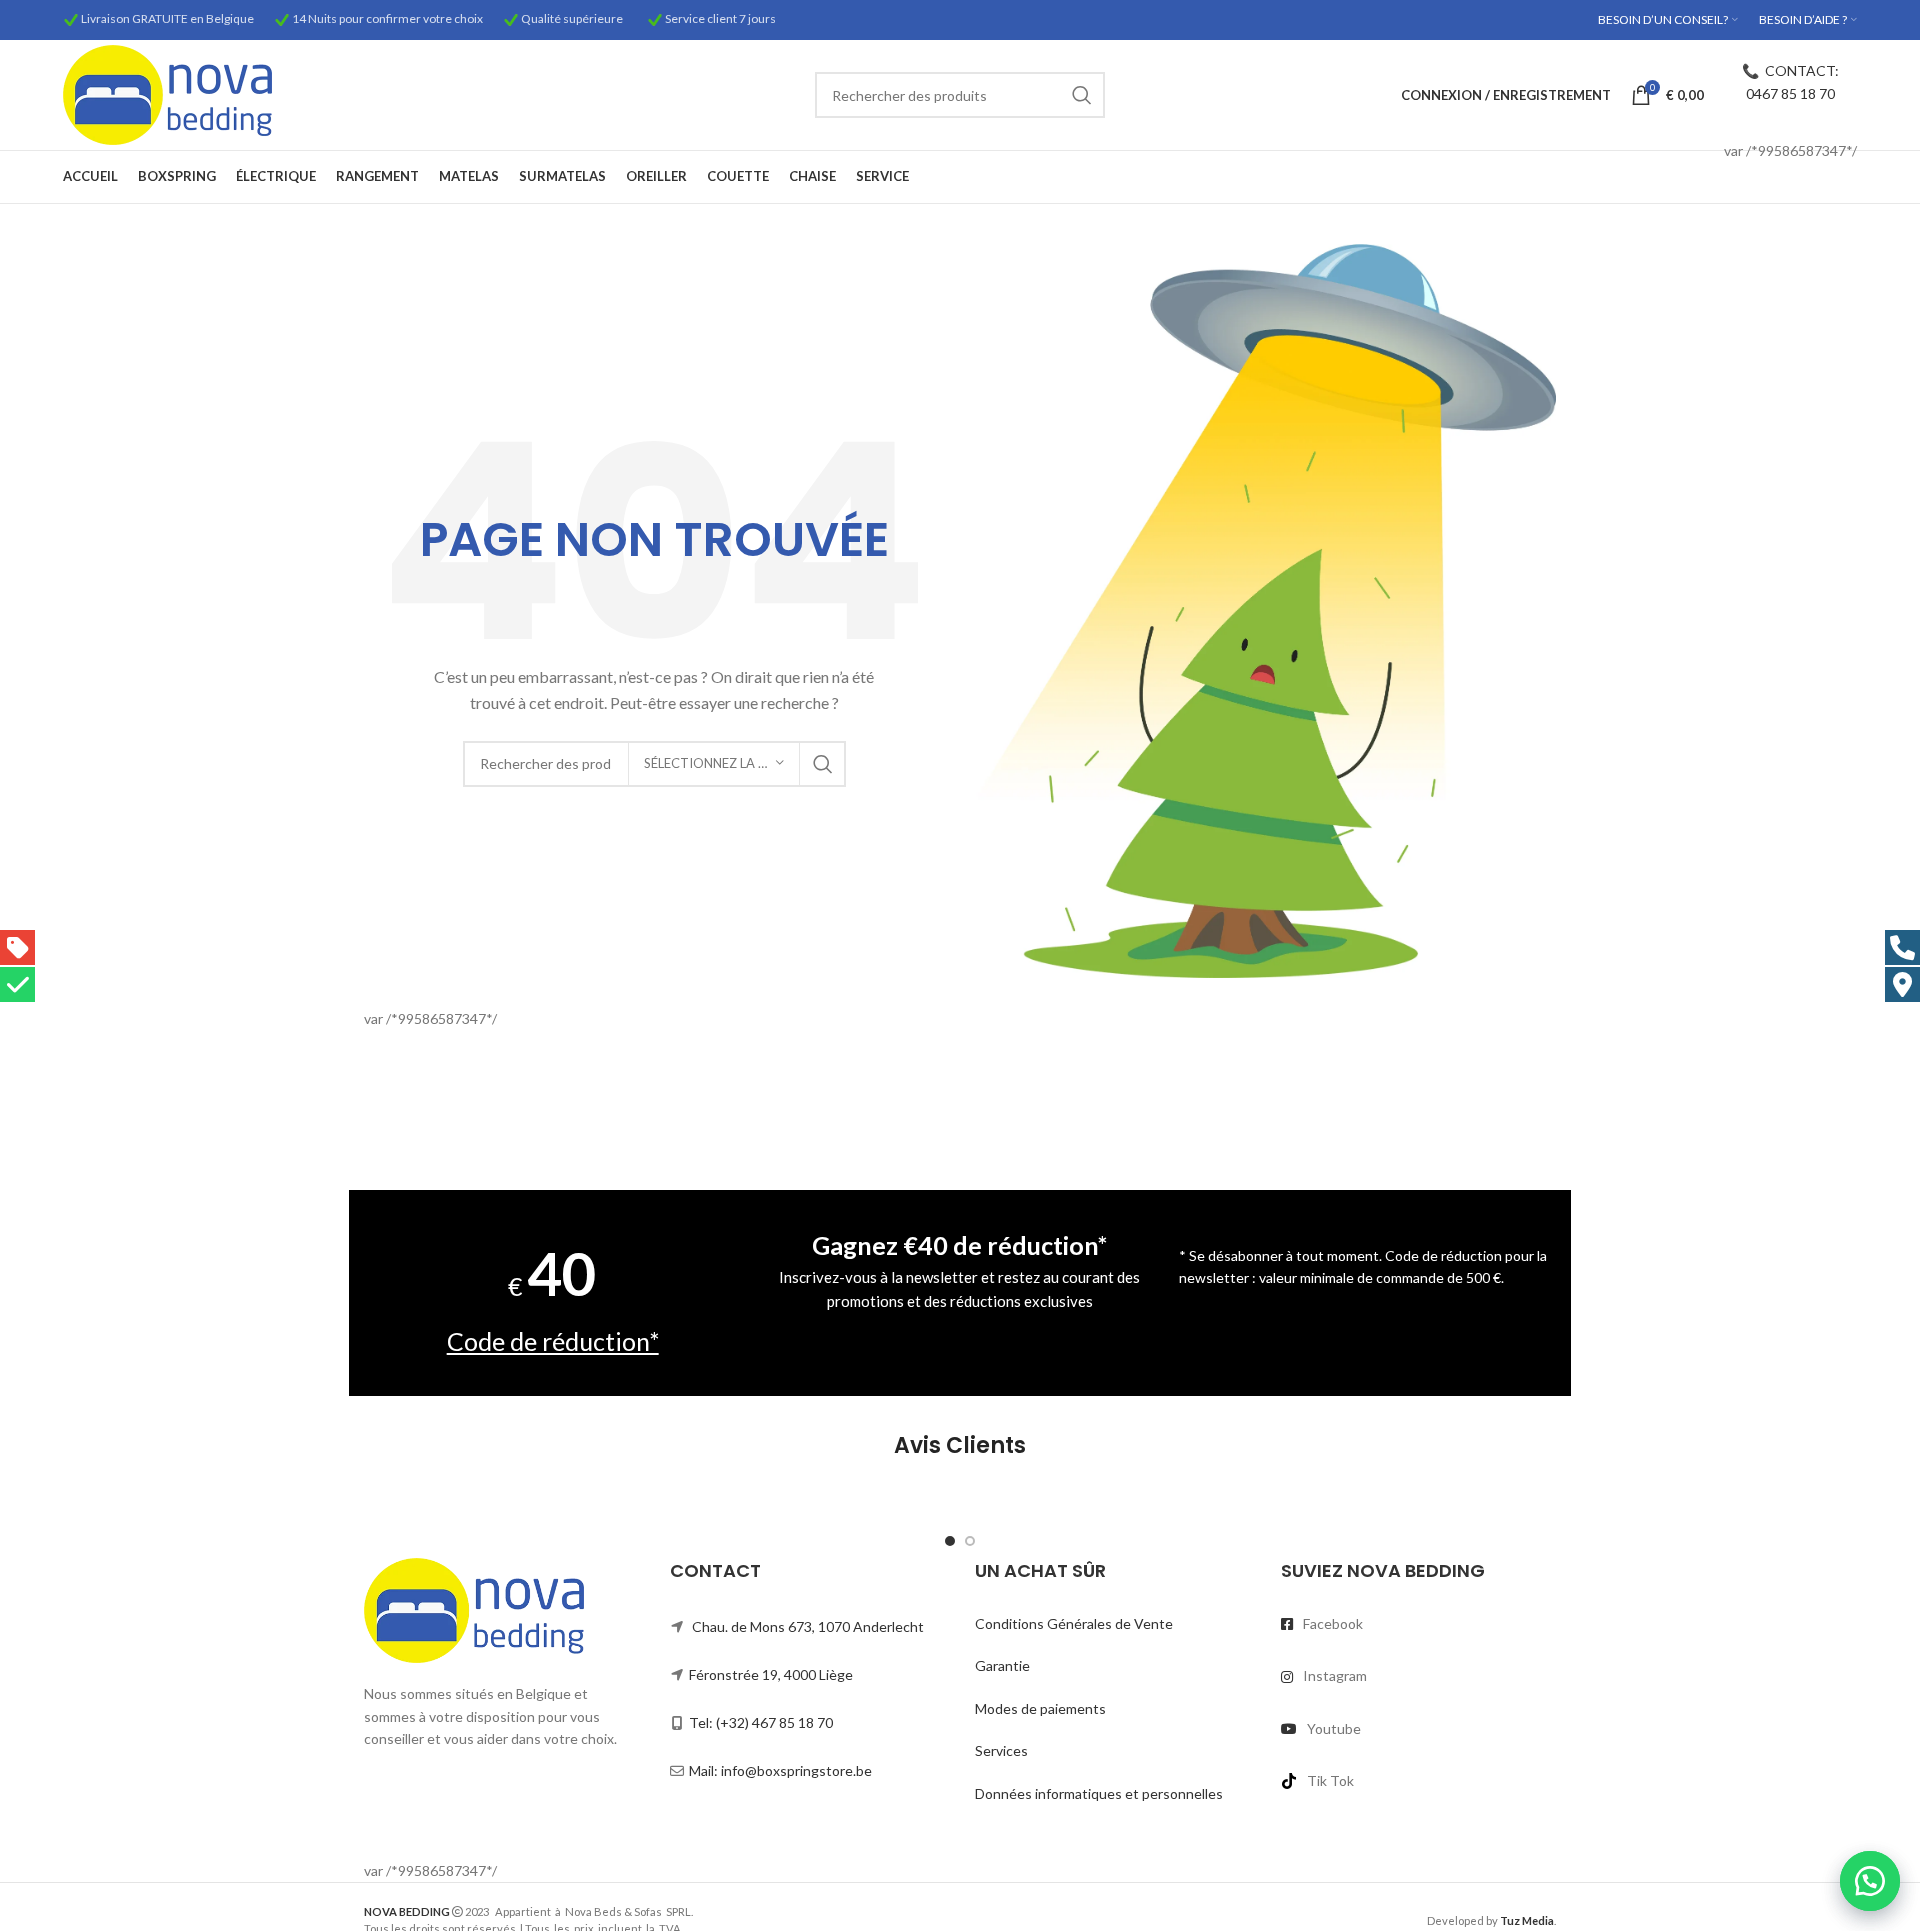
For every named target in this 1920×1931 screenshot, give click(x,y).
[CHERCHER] (1082, 95)
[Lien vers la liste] (1419, 1624)
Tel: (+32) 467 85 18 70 (761, 1722)
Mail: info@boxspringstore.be (780, 1770)
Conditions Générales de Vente (1074, 1623)
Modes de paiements (1040, 1708)
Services (1001, 1750)
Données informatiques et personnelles (1099, 1793)
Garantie (1002, 1665)
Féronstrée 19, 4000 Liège (771, 1674)
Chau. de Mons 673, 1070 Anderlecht (808, 1626)
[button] (1870, 1881)
